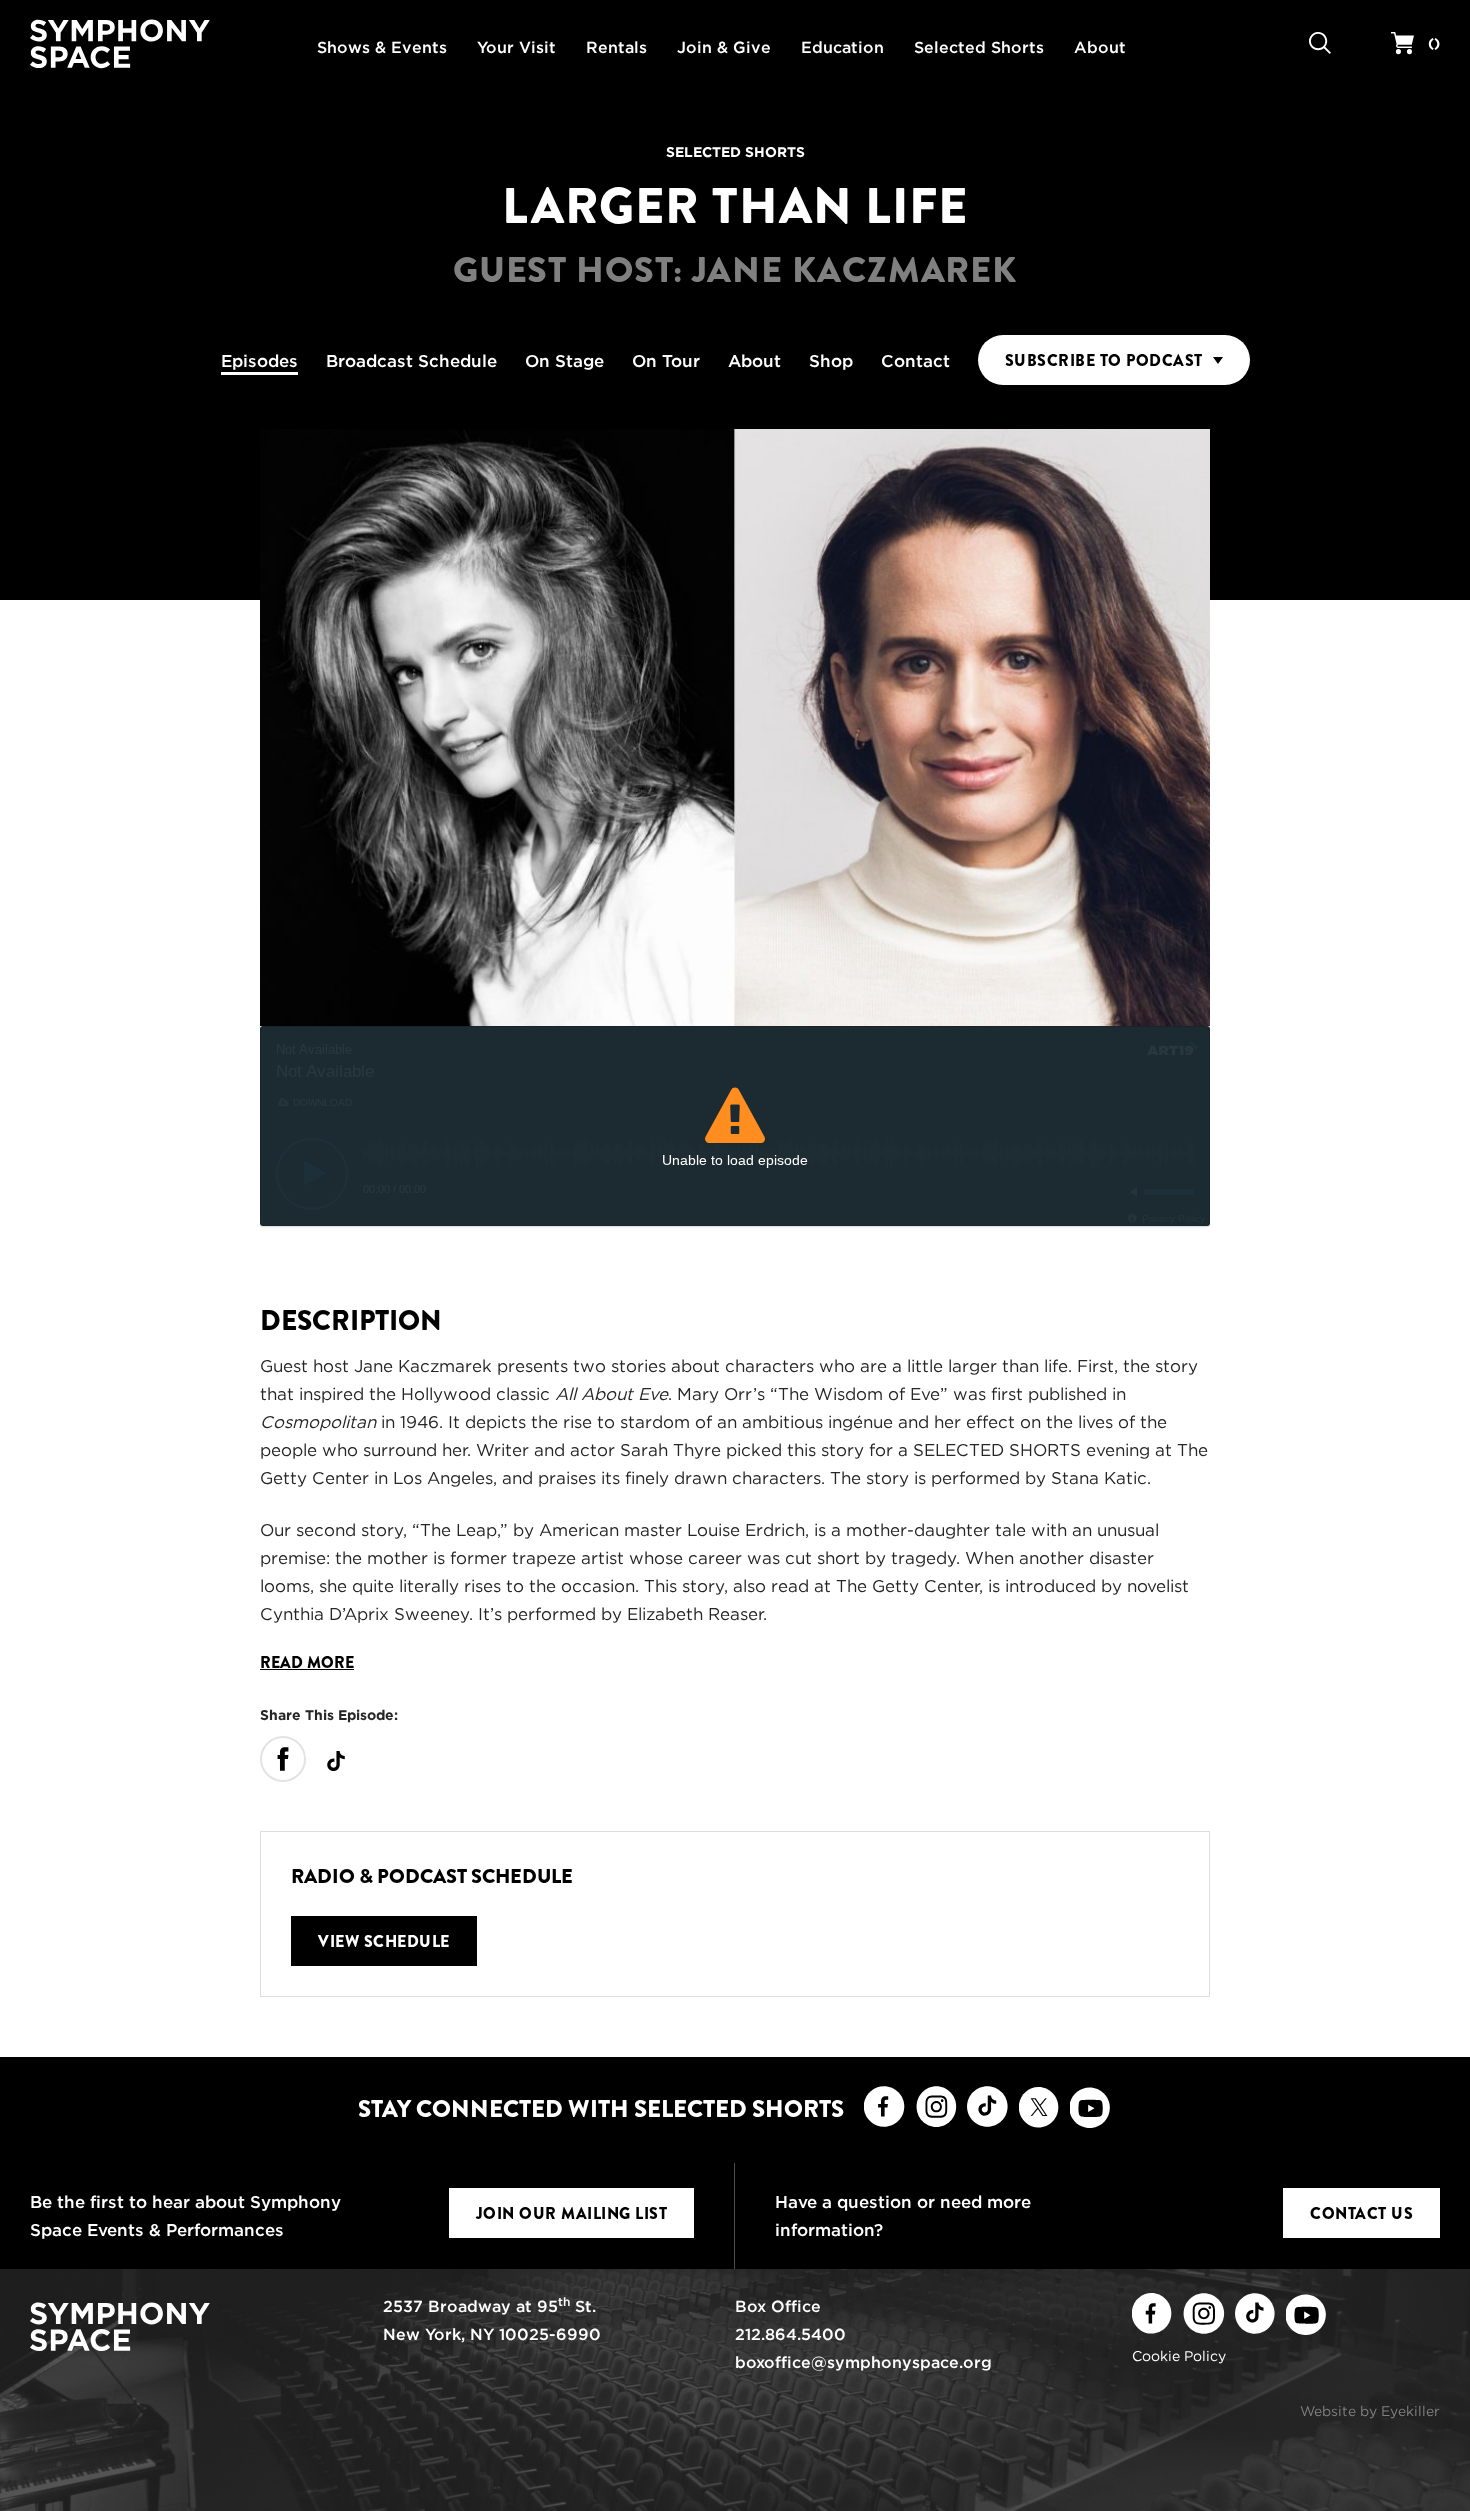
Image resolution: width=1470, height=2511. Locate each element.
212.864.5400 (790, 2334)
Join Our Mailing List (572, 2213)
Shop (831, 361)
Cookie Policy (1179, 2356)
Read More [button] (307, 1663)
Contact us (1361, 2213)
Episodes (259, 361)
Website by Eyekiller (1370, 2411)
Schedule (411, 361)
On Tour (666, 361)
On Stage (564, 361)
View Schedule (384, 1941)
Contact (915, 361)
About (754, 361)
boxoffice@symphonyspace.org (863, 2362)
